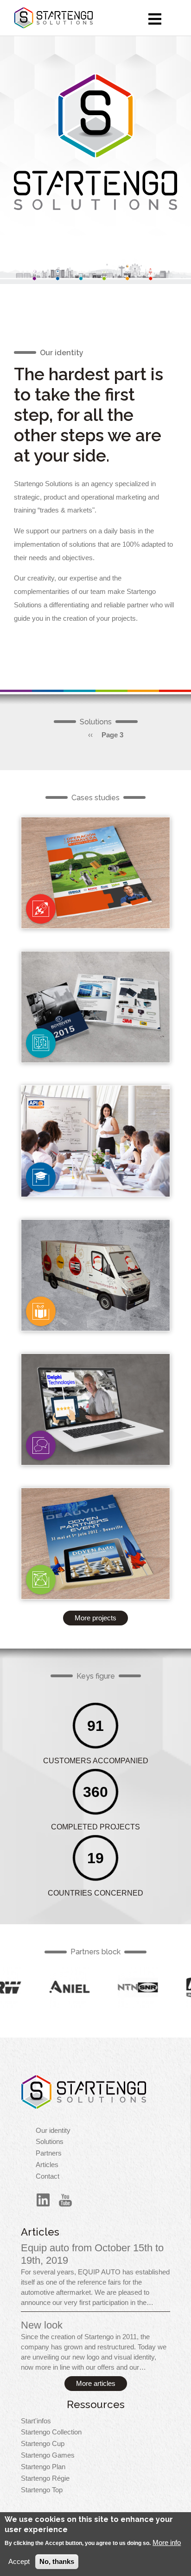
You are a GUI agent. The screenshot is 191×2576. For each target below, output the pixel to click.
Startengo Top (42, 2490)
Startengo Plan (43, 2467)
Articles (47, 2165)
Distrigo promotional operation (95, 896)
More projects (95, 1618)
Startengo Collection (51, 2432)
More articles (96, 2384)
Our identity (53, 2131)
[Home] (83, 2092)
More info (167, 2543)
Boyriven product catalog (95, 1030)
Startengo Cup (43, 2444)
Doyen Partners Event (95, 1566)
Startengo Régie (45, 2478)
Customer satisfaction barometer (96, 1432)
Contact (48, 2176)
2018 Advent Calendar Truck (95, 1298)
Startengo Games (48, 2455)
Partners (49, 2153)
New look (42, 2325)
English (41, 909)
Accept (19, 2562)
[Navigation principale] (155, 19)
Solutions (50, 2142)
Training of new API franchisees (95, 1164)
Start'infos (36, 2421)
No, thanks (57, 2562)
